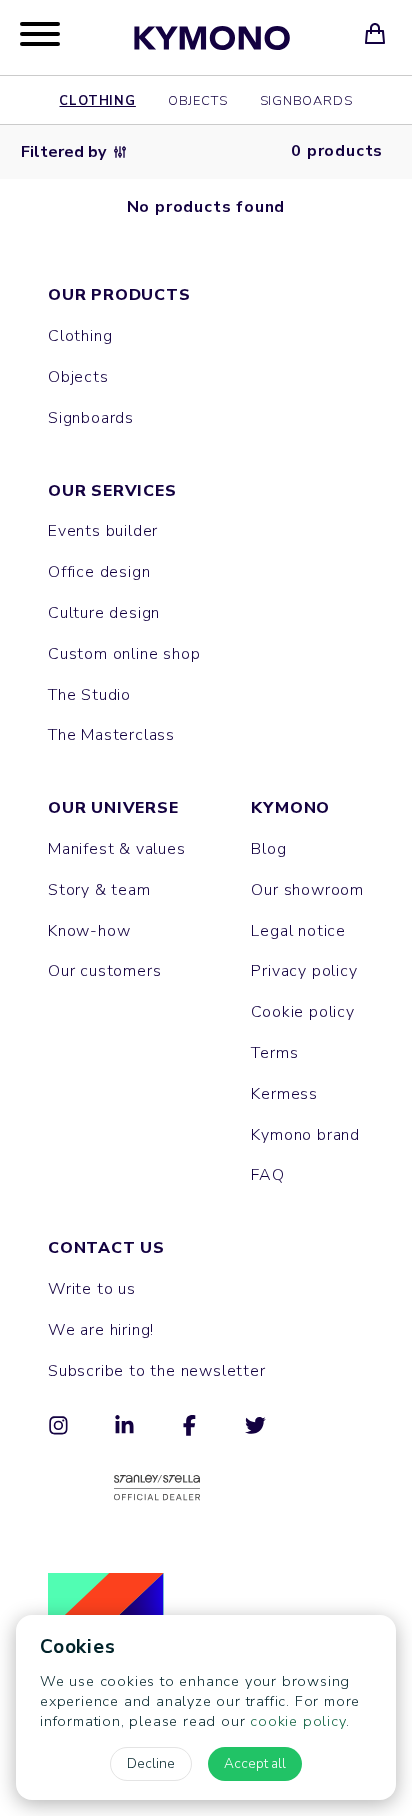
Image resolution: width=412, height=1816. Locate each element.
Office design (99, 572)
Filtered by (63, 152)
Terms (274, 1053)
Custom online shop (124, 654)
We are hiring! (101, 1330)
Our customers (104, 971)
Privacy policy (304, 971)
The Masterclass (111, 735)
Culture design (104, 613)
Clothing (97, 100)
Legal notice (298, 931)
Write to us (92, 1289)
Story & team (99, 890)
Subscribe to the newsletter (157, 1371)
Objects (198, 100)
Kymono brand (305, 1135)
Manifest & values (117, 849)
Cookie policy (302, 1012)
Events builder (103, 531)
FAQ (267, 1175)
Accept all (255, 1763)
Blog (268, 849)
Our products (119, 295)
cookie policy (297, 1721)
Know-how (89, 931)
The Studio (89, 695)
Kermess (284, 1094)
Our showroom (307, 890)
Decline (151, 1763)
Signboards (306, 100)
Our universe (113, 808)
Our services (112, 491)
